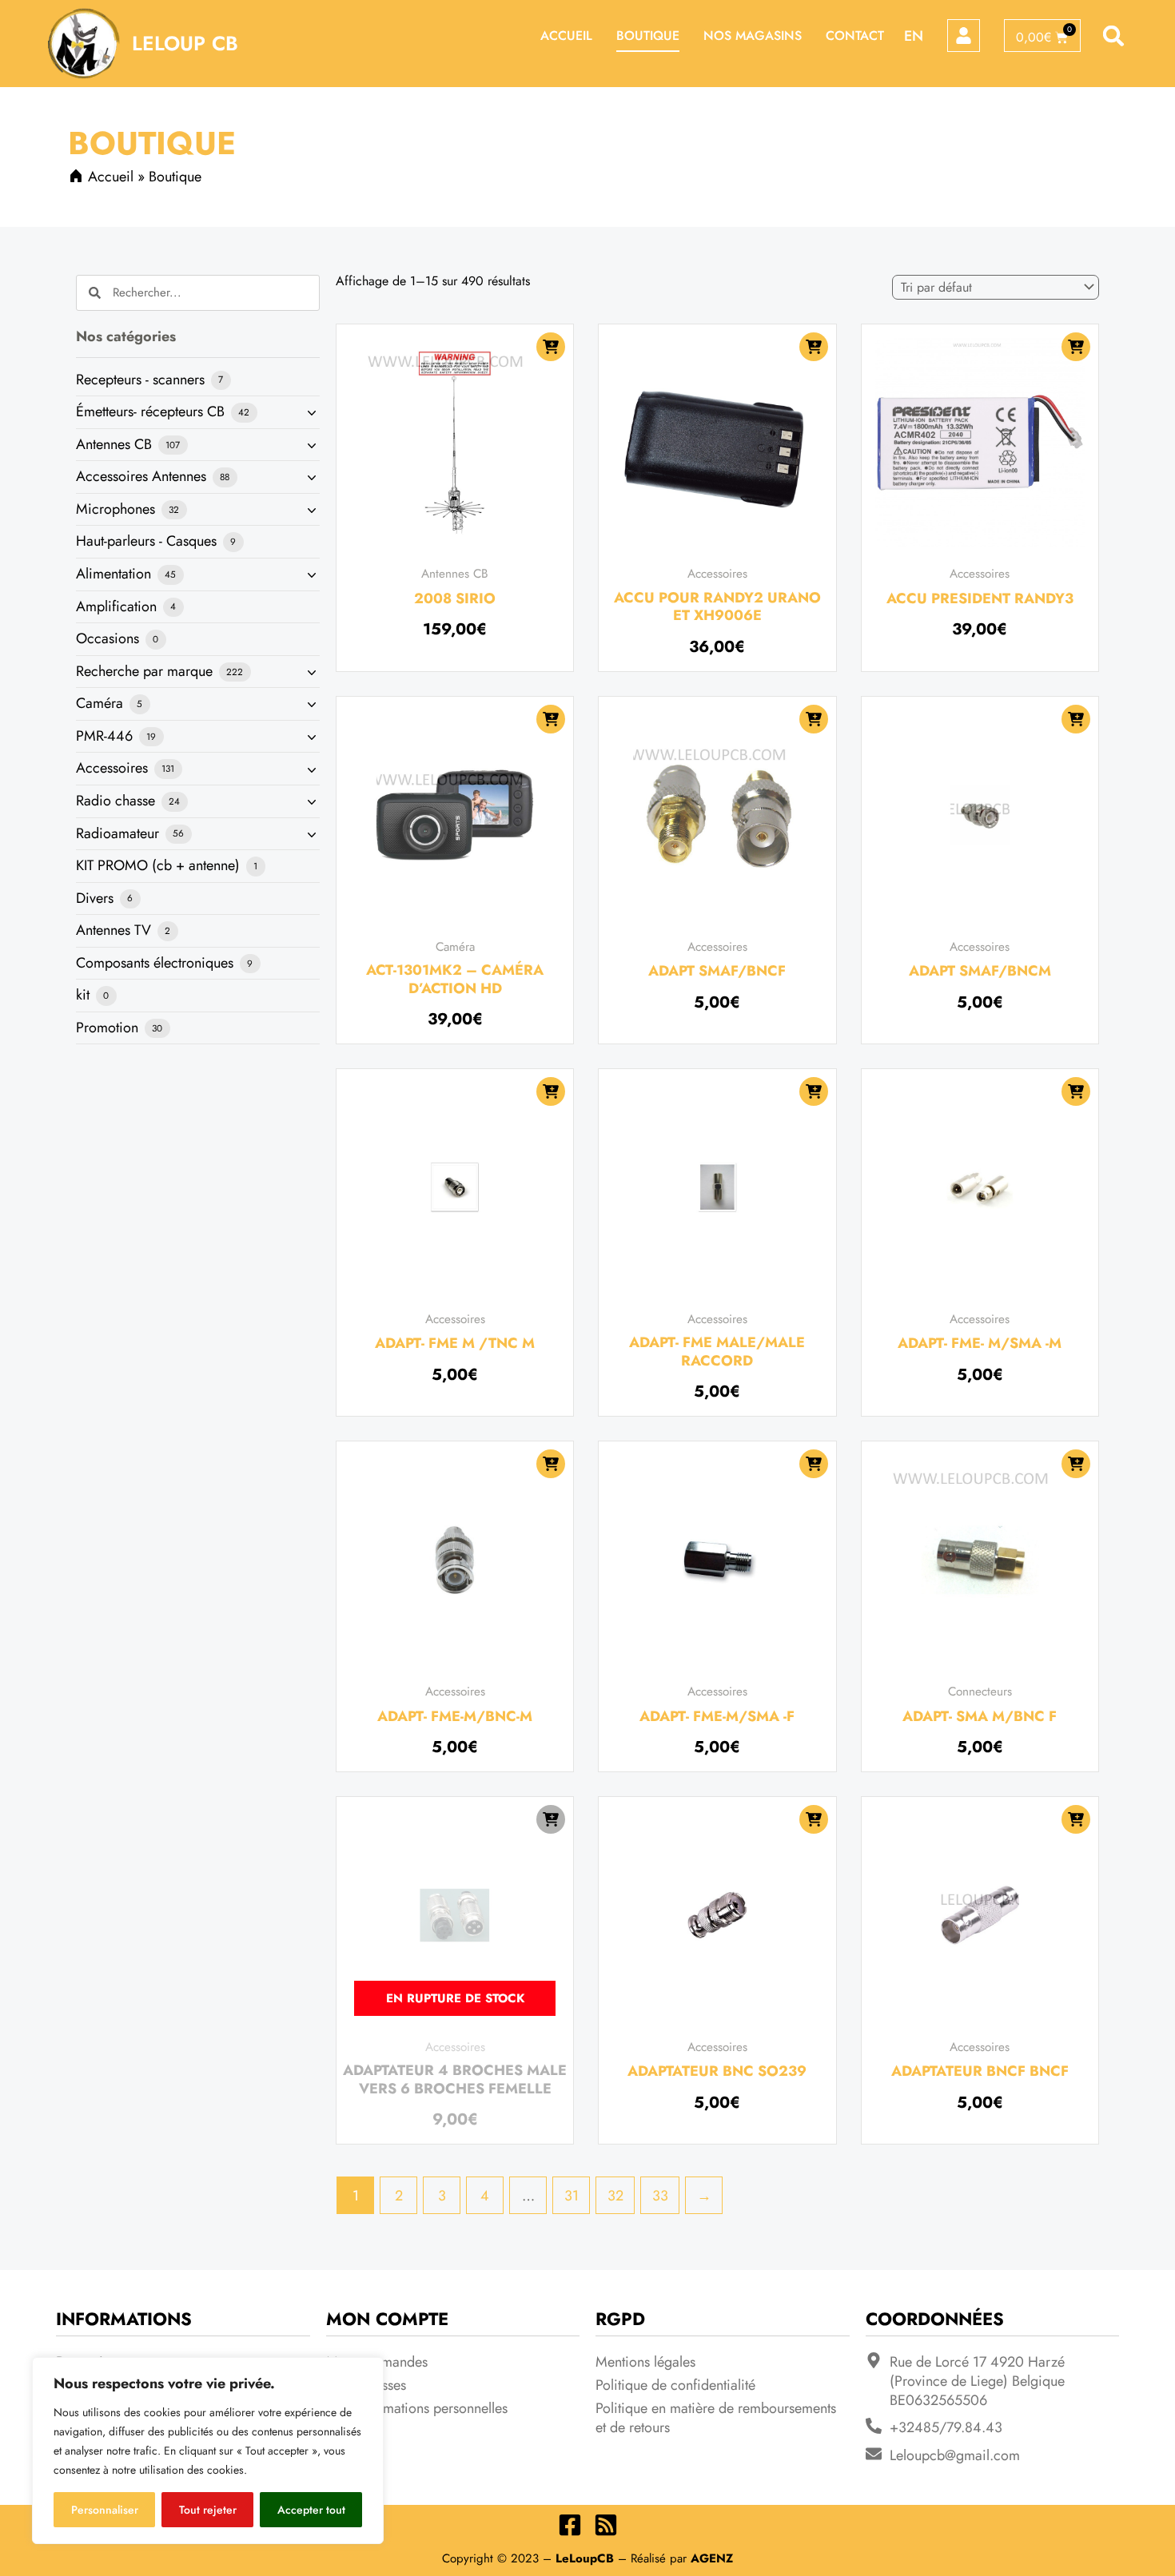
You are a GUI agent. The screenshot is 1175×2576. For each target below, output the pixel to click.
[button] (1114, 36)
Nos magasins (753, 36)
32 (615, 2196)
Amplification (118, 606)
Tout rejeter (208, 2510)
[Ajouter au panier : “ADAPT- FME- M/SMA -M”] (1076, 1091)
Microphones (117, 509)
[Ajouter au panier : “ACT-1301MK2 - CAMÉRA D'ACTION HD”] (551, 719)
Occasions (110, 638)
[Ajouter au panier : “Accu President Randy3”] (1076, 347)
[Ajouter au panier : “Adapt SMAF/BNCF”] (814, 719)
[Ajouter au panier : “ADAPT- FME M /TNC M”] (551, 1091)
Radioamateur (119, 833)
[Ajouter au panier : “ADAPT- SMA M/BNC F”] (1076, 1464)
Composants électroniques (157, 963)
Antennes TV (116, 930)
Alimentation (116, 574)
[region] (208, 2451)
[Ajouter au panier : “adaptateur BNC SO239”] (814, 1819)
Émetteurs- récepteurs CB (152, 411)
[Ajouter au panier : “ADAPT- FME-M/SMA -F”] (814, 1464)
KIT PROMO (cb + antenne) (160, 865)
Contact (855, 36)
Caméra (102, 703)
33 (660, 2196)
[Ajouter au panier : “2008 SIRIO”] (551, 347)
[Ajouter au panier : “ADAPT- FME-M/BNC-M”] (551, 1464)
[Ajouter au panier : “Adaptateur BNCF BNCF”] (1076, 1819)
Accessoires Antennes (143, 476)
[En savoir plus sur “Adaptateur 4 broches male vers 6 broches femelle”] (551, 1819)
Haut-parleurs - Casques (148, 541)
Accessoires (114, 768)
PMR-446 (106, 736)
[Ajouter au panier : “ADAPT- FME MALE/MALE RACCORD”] (814, 1091)
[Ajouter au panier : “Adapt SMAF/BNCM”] (1076, 719)
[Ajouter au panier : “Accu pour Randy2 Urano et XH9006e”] (814, 347)
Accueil (566, 36)
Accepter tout (311, 2510)
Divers (97, 898)
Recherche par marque (146, 671)
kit (85, 995)
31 (572, 2196)
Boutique (648, 36)
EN (914, 36)
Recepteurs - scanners (142, 380)
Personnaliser (105, 2510)
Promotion (109, 1028)
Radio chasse (117, 801)
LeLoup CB (185, 43)
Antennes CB (116, 444)
